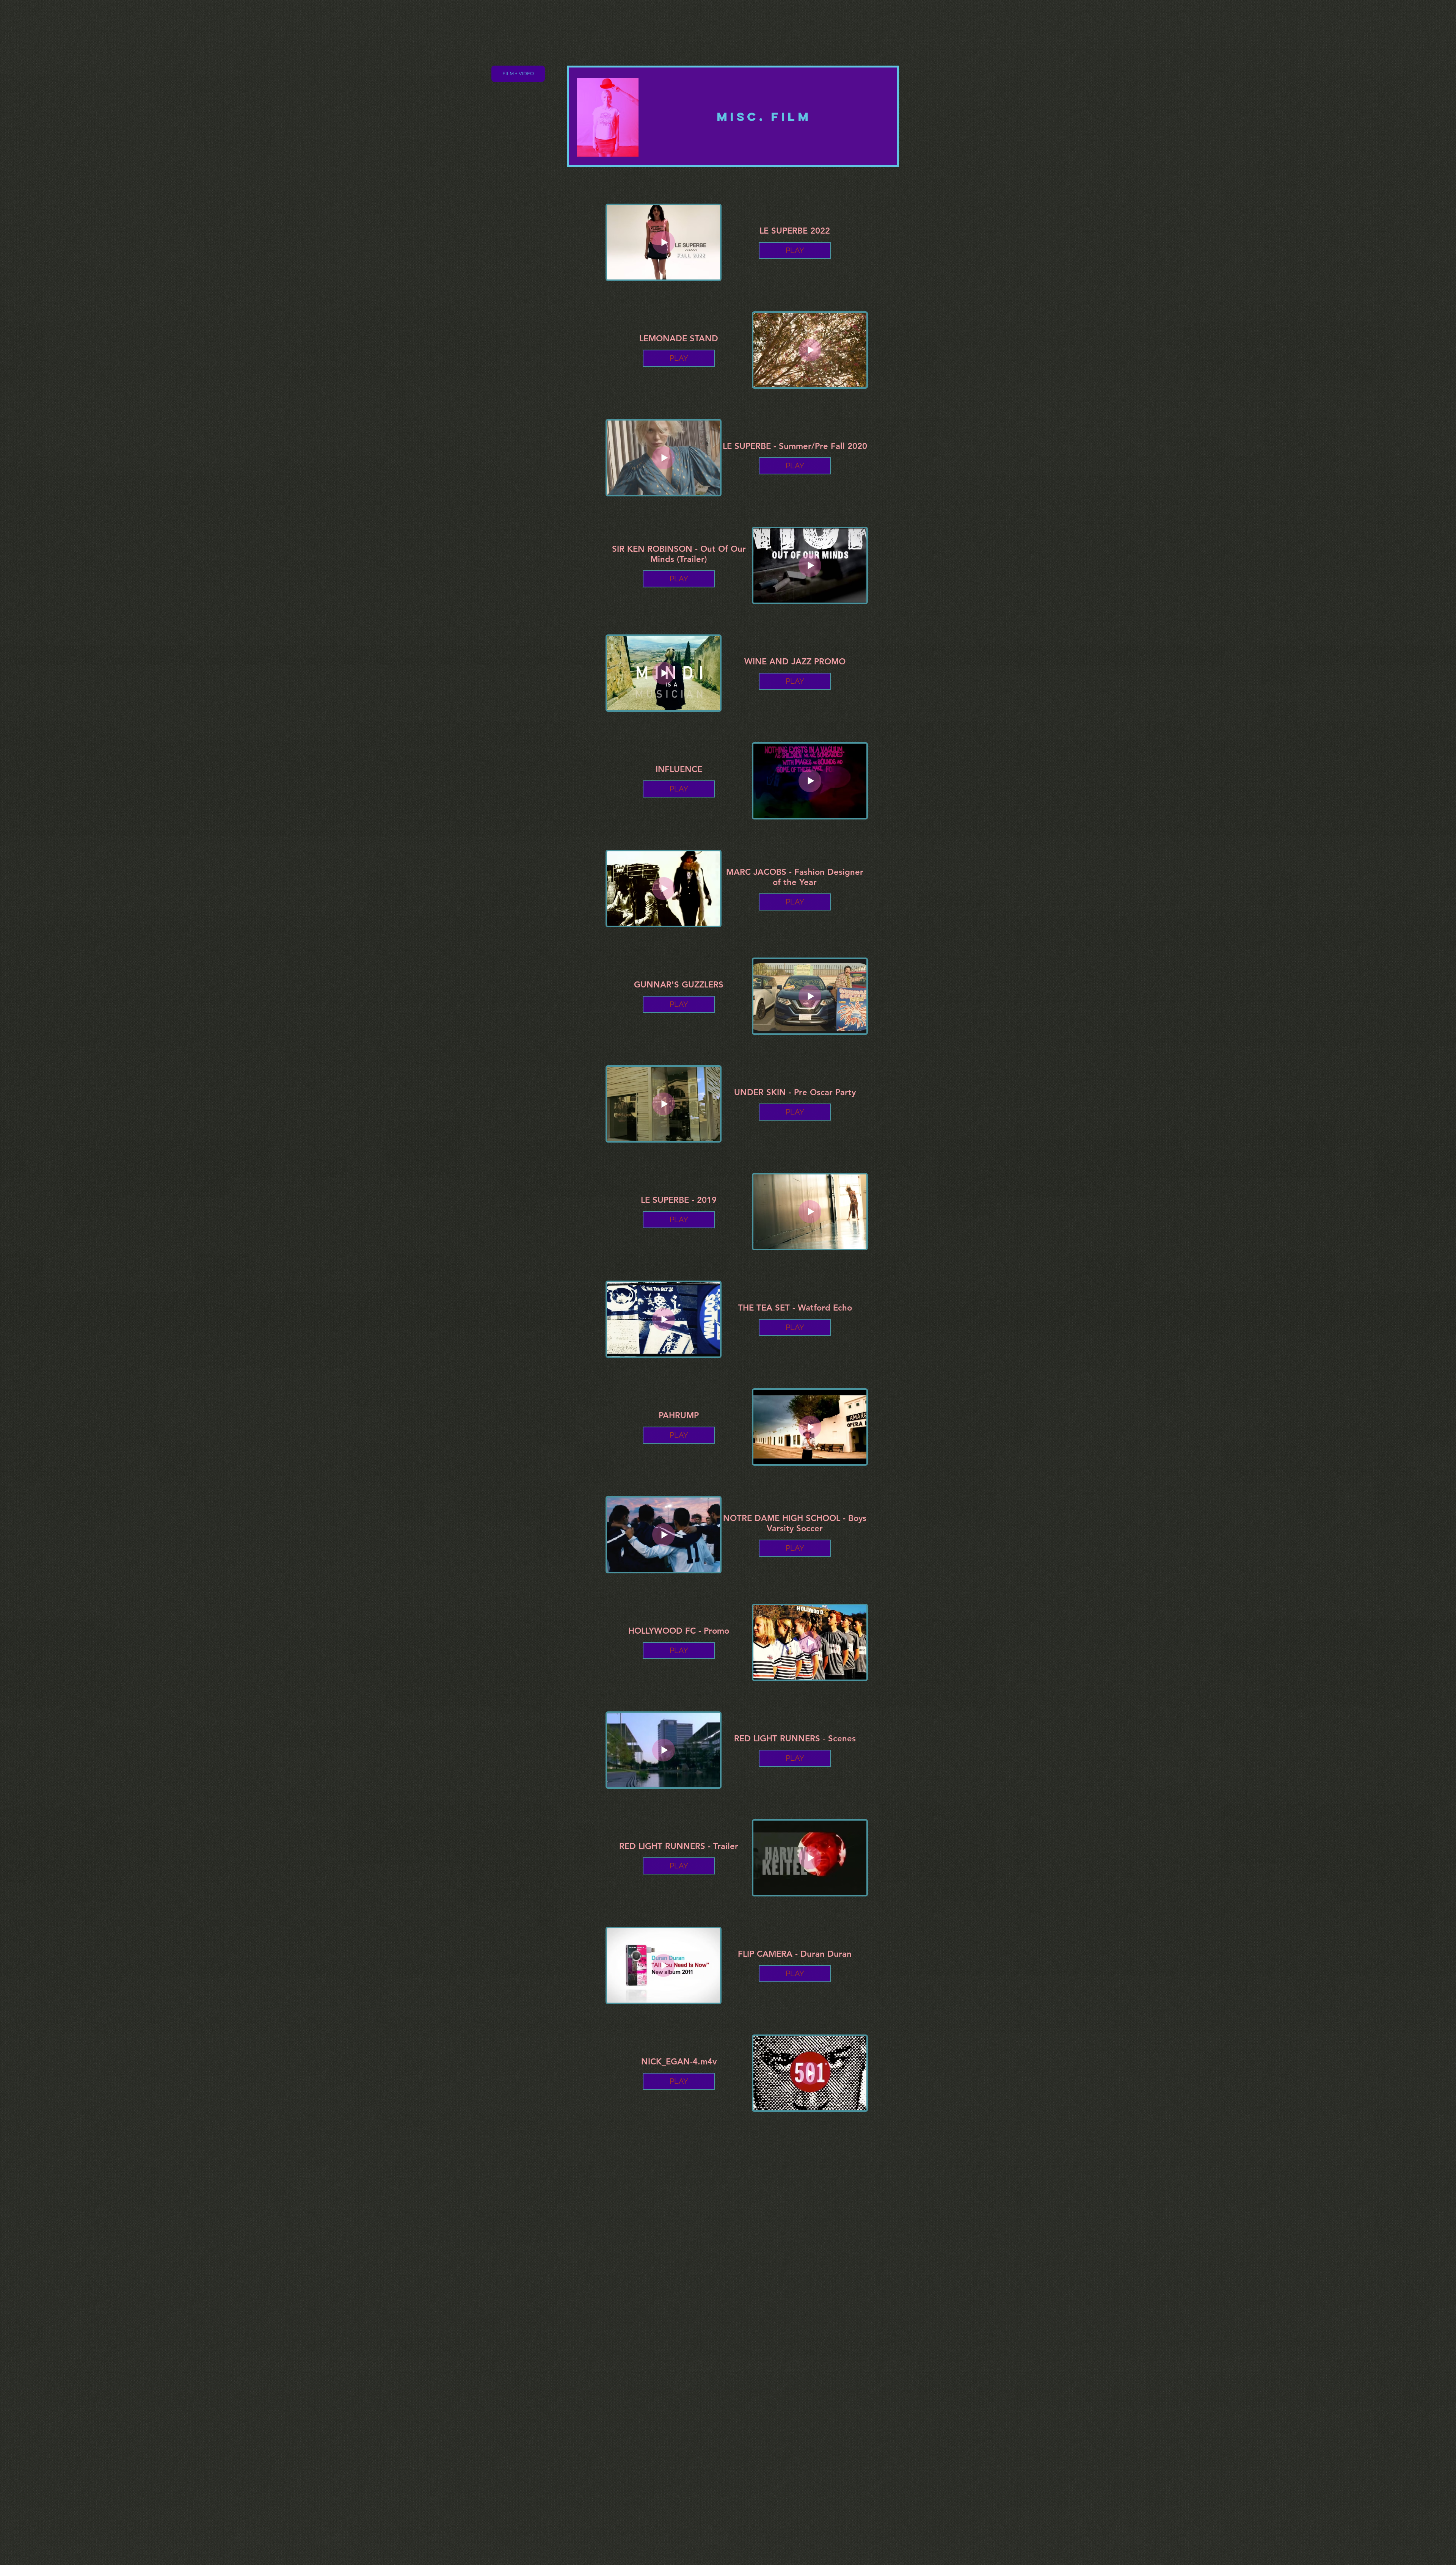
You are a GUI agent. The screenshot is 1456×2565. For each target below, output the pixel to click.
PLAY (795, 250)
